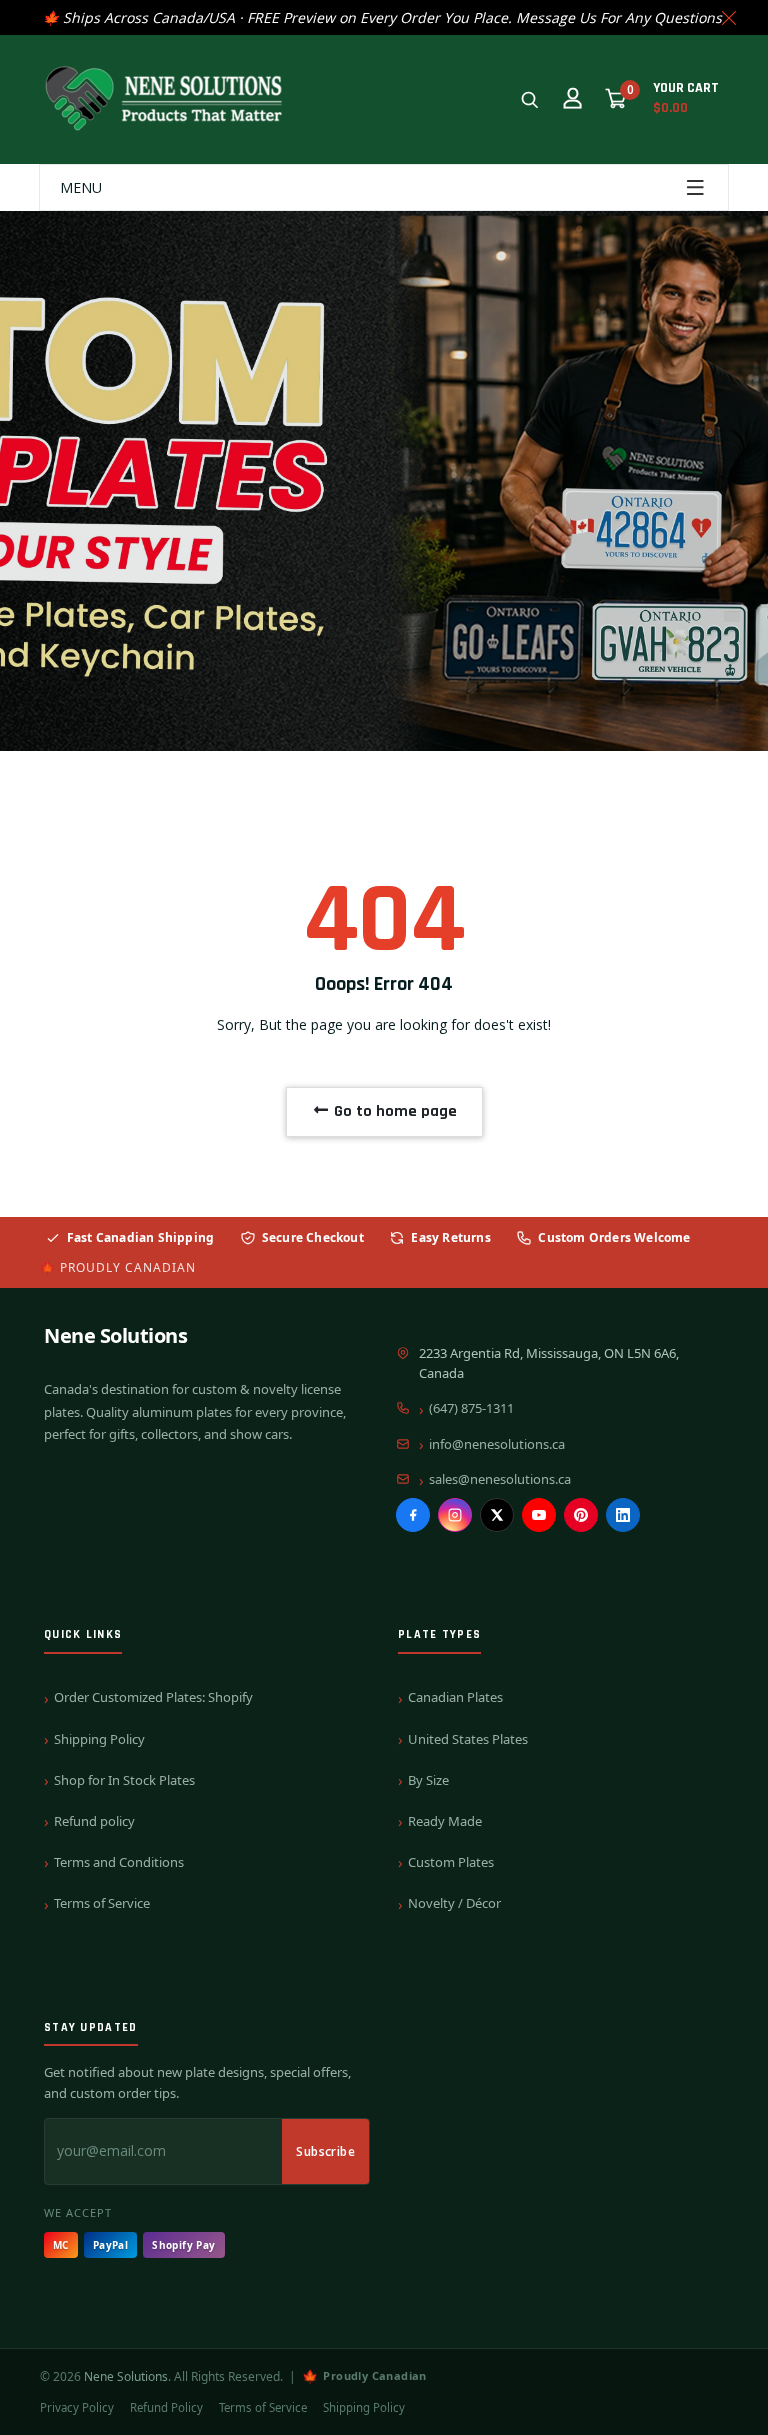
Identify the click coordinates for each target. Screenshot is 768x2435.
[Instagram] (455, 1515)
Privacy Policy (77, 2407)
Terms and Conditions (119, 1862)
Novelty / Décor (454, 1903)
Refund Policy (166, 2407)
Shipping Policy (99, 1739)
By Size (428, 1780)
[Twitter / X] (497, 1515)
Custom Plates (451, 1862)
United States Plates (468, 1739)
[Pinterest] (581, 1515)
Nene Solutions (115, 1335)
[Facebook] (413, 1515)
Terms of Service (102, 1903)
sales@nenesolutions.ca (500, 1479)
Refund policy (94, 1821)
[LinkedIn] (623, 1515)
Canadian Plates (455, 1697)
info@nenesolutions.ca (497, 1444)
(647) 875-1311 (471, 1408)
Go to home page (393, 1111)
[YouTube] (539, 1515)
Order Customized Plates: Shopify (153, 1697)
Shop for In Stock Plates (124, 1780)
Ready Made (445, 1821)
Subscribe (325, 2151)
